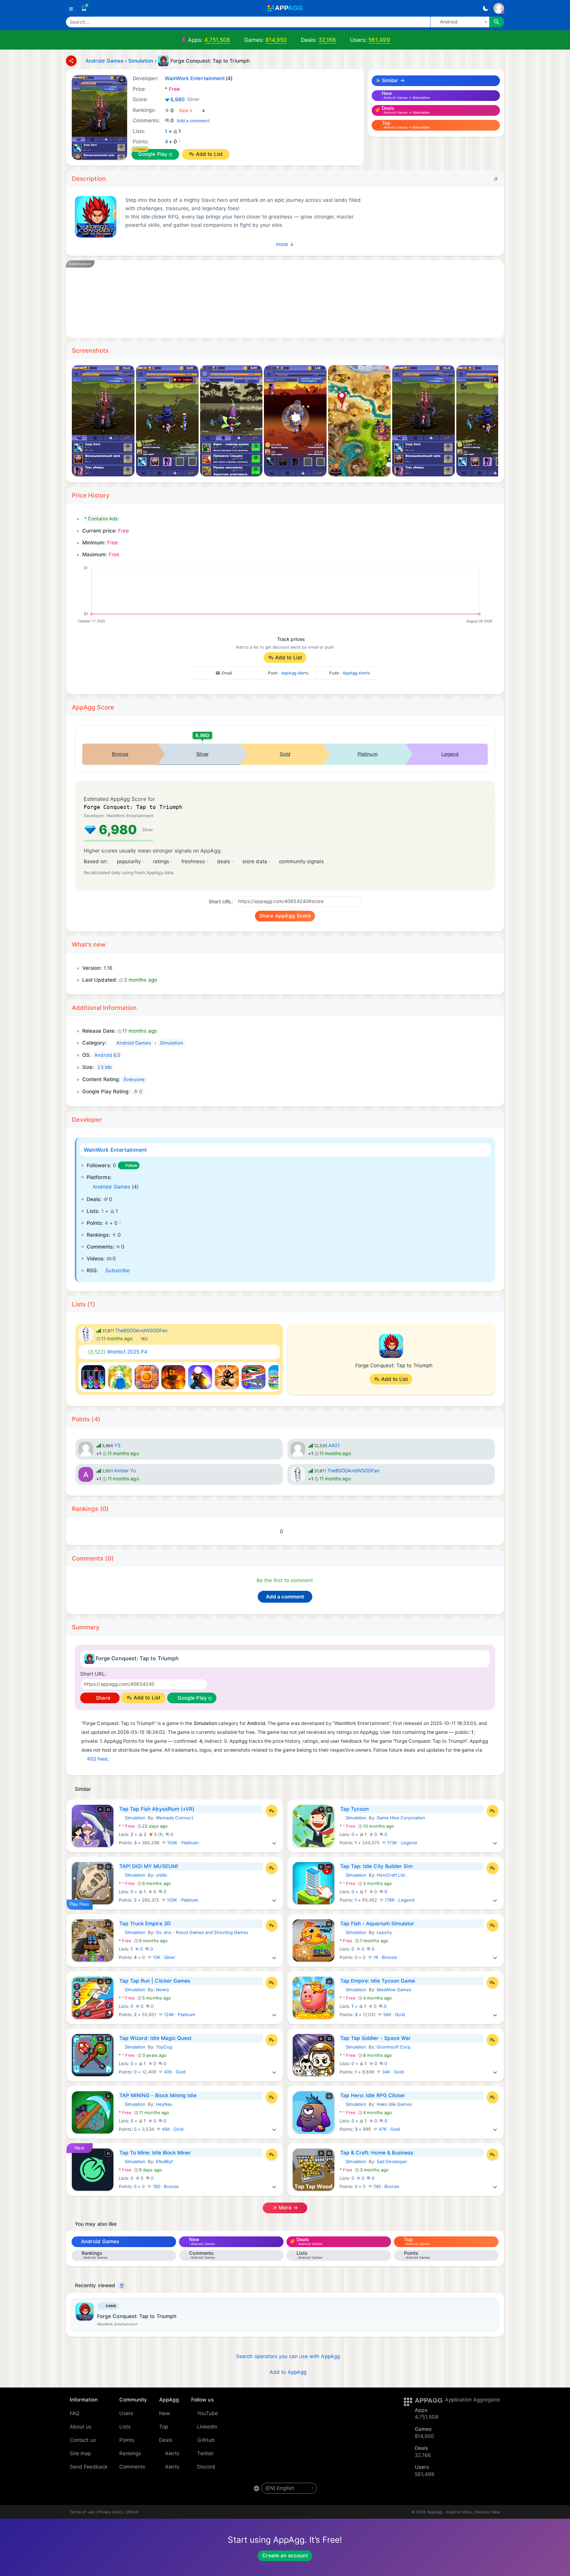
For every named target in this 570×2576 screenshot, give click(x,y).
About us (81, 2427)
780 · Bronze (165, 2187)
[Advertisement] (253, 299)
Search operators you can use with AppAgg (288, 2356)
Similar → (392, 80)
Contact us (83, 2440)
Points (127, 2440)
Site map (80, 2453)
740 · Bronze (386, 2187)
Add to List (209, 154)
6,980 (185, 99)
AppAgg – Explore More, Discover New (464, 2512)
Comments (132, 2467)
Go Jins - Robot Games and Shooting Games (202, 1932)
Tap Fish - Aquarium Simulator (377, 1924)
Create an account (285, 2556)
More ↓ (285, 244)
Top (164, 2427)
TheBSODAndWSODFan (141, 1331)
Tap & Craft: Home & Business (377, 2153)
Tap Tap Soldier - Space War (376, 2038)
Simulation (132, 1818)
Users (126, 2413)
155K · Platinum (182, 1900)
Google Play (153, 154)
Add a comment (193, 121)
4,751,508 (217, 40)
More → (288, 2208)
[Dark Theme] (486, 8)
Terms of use (82, 2512)
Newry (163, 1990)
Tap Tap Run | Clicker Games (155, 1981)
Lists (125, 2427)
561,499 (379, 40)
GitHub (206, 2440)
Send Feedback (89, 2467)
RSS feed (98, 1759)
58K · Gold (394, 2015)
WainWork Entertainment (115, 1150)
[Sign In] (499, 8)
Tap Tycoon (355, 1809)
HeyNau (164, 2104)
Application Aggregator (473, 2400)
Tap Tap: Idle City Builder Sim (376, 1866)
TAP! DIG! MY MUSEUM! (149, 1866)
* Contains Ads (101, 519)
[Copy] (496, 179)
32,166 (327, 40)
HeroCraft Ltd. (391, 1875)
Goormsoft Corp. (394, 2047)
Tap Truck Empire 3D (145, 1924)
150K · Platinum (182, 1843)
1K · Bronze (385, 1957)
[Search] (497, 22)
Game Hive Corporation (401, 1818)
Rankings (130, 2453)
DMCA (133, 2512)
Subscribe (118, 1270)
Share (102, 1698)
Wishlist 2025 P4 (118, 1352)
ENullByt (164, 2162)
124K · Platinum (179, 2015)
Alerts (172, 2453)
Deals (166, 2440)
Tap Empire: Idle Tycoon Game (378, 1981)
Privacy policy (111, 2512)
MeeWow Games (394, 1990)
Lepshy (384, 1932)
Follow (131, 1165)
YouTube (208, 2413)
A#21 (334, 1445)
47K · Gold (389, 2129)
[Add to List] (272, 1811)
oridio (161, 1875)
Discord (206, 2467)
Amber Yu (125, 1471)
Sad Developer (392, 2162)
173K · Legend (401, 1843)
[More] (274, 1843)
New (165, 2413)
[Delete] (122, 2286)
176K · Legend (399, 1900)
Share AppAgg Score (285, 916)
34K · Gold (392, 2072)
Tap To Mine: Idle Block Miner (155, 2153)
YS (117, 1445)
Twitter (206, 2453)
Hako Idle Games (394, 2104)
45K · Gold (172, 2129)
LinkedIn (207, 2427)
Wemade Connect (175, 1818)
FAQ (75, 2413)
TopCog (164, 2047)
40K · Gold (174, 2072)
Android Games (111, 1187)
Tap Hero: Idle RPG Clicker (373, 2095)
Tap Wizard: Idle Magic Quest (156, 2038)
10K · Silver (164, 1957)
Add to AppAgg (288, 2372)
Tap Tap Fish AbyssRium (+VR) (157, 1809)
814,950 (276, 40)
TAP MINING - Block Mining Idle (158, 2095)
